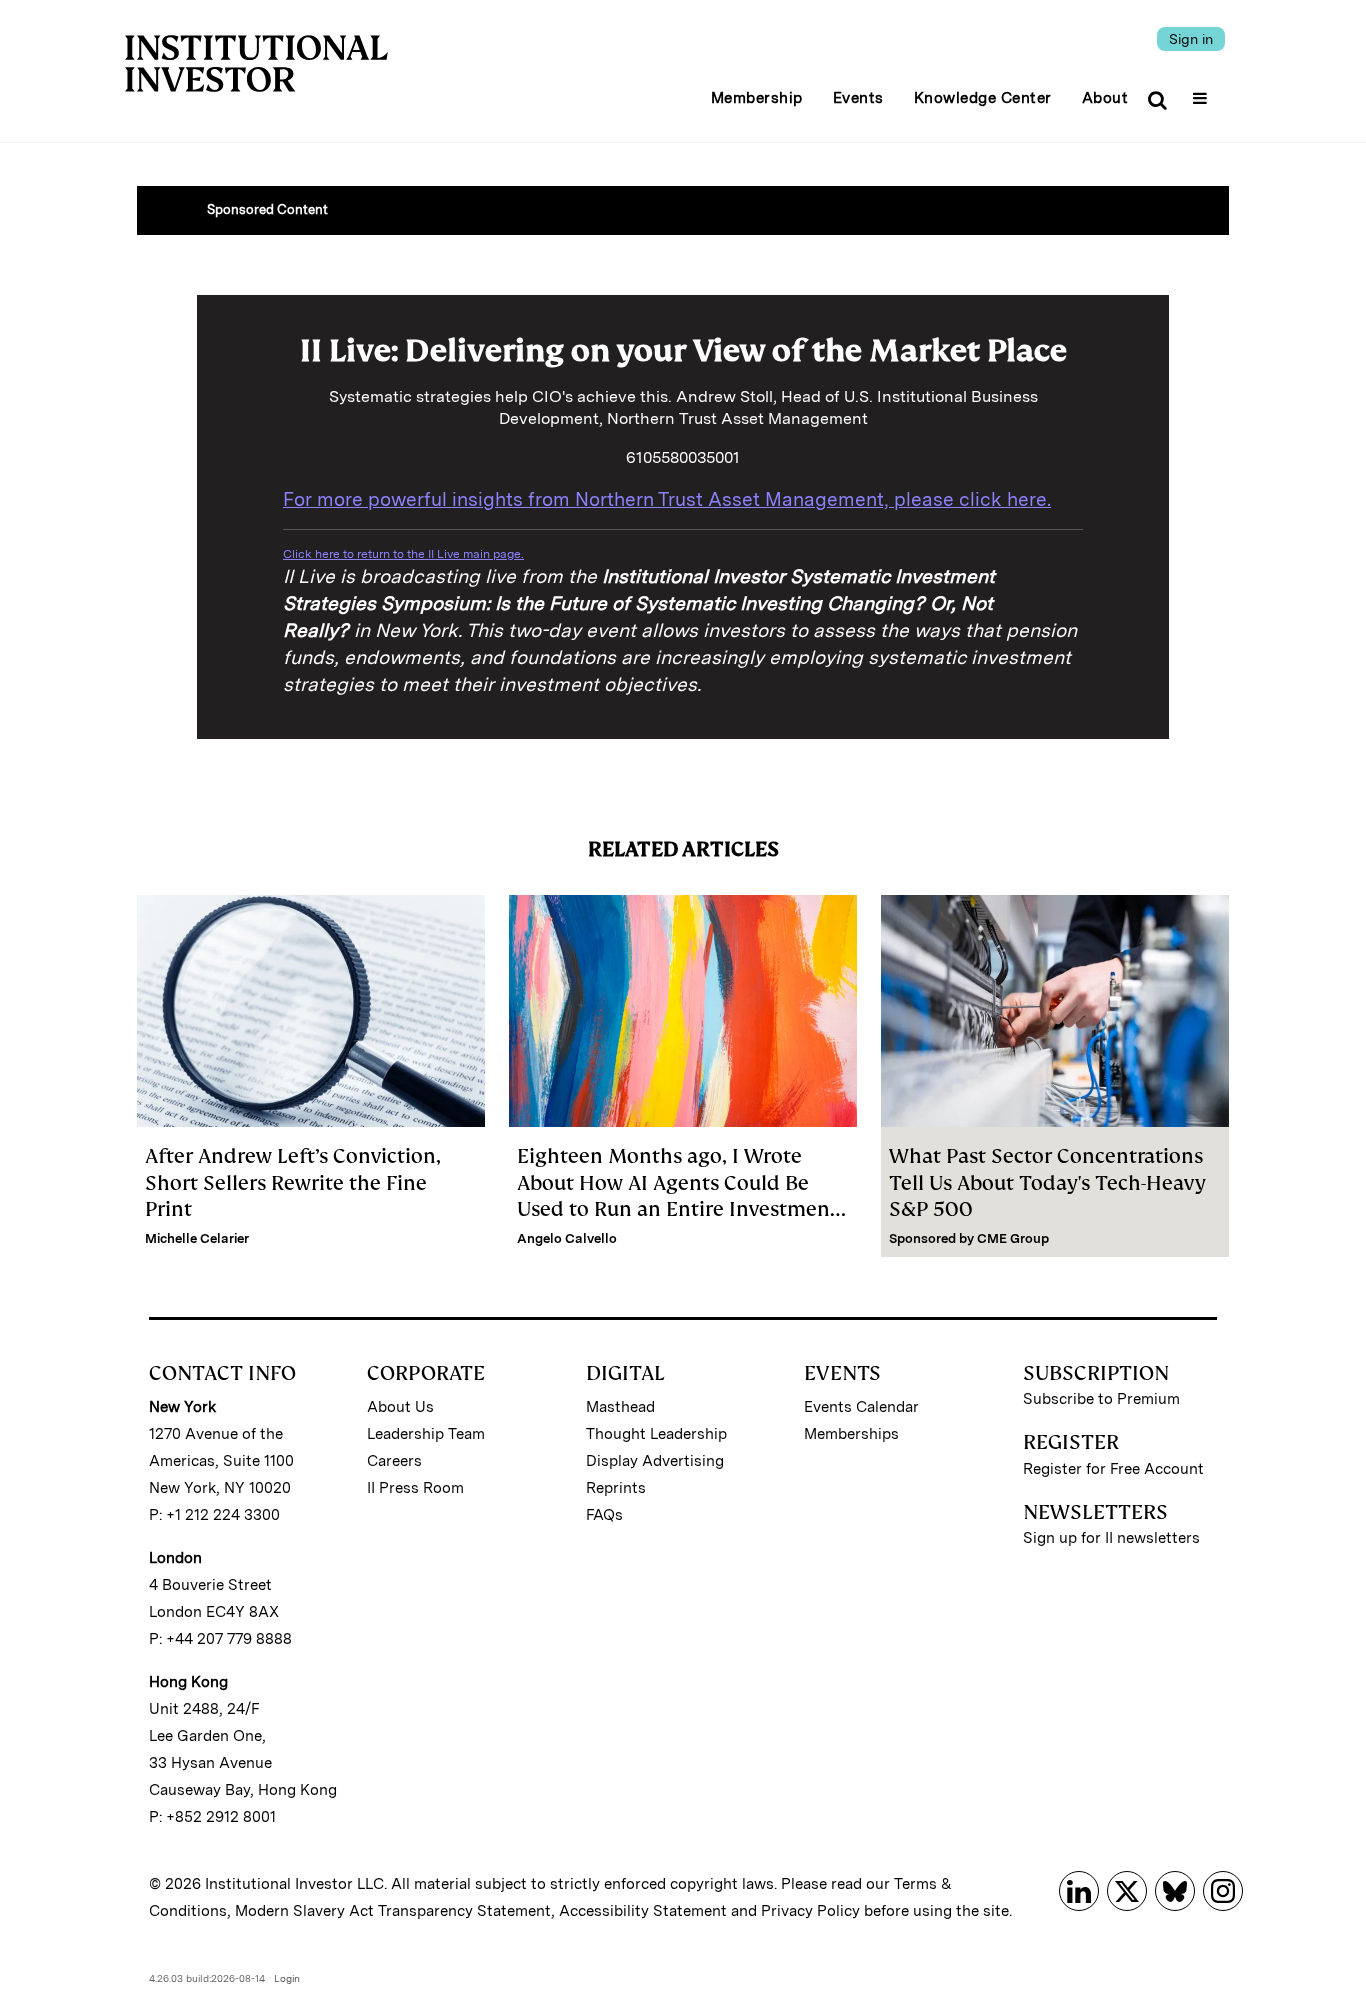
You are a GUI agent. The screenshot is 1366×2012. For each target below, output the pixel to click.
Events (858, 98)
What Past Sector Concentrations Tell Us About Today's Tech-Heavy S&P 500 (1047, 1182)
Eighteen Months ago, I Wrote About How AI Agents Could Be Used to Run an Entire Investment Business (677, 1195)
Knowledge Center (983, 98)
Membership (757, 98)
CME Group (1013, 1238)
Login (287, 1978)
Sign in (1191, 39)
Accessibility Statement (643, 1911)
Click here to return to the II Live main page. (403, 554)
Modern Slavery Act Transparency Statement (393, 1911)
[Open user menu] (1202, 92)
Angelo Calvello (567, 1238)
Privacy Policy (810, 1911)
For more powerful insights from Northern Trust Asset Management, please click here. (667, 499)
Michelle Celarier (197, 1238)
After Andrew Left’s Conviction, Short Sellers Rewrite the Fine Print (293, 1182)
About (1105, 98)
